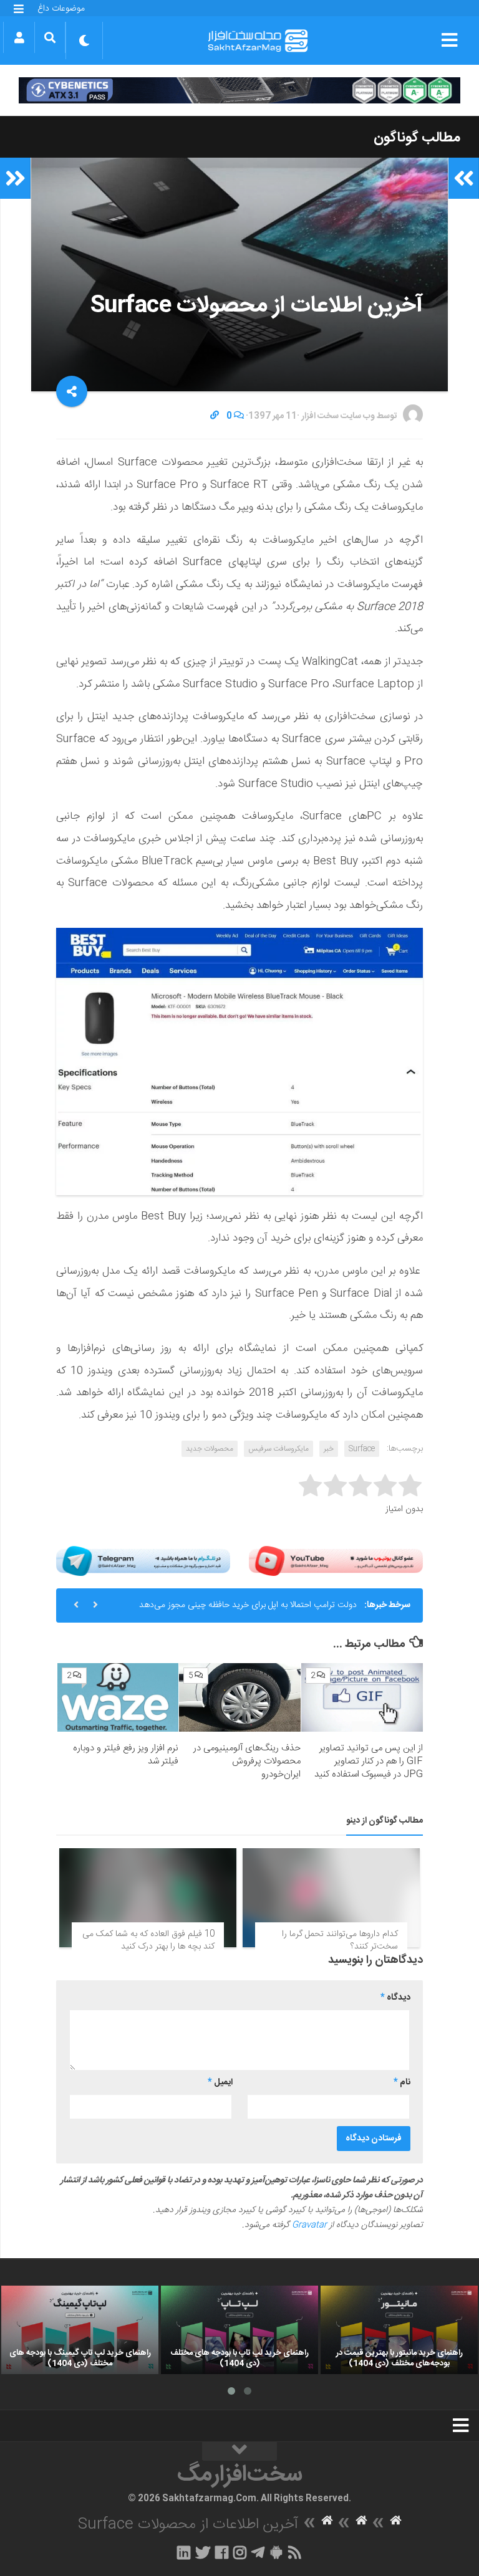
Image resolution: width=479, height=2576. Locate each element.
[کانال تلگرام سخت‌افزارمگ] (258, 2552)
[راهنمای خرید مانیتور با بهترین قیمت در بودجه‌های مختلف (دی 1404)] (399, 2330)
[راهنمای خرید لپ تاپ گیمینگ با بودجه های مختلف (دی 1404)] (80, 2330)
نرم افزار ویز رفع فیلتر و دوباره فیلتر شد (126, 1755)
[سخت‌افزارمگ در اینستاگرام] (240, 2552)
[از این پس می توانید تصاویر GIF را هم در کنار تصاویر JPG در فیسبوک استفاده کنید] (362, 1697)
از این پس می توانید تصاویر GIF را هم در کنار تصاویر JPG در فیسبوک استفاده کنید (369, 1761)
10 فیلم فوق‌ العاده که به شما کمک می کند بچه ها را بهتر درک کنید (148, 1940)
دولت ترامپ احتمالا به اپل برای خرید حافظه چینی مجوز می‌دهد (248, 1605)
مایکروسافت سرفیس (278, 1449)
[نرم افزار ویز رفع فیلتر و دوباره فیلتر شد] (118, 1697)
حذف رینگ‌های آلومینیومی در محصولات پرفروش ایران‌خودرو (247, 1761)
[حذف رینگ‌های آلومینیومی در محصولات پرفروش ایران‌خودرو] (240, 1697)
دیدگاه (395, 1998)
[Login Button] (19, 37)
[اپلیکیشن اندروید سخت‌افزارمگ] (276, 2552)
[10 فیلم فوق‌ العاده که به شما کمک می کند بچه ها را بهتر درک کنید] (148, 1898)
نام (402, 2082)
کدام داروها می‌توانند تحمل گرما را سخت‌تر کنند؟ (340, 1940)
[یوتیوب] (336, 1561)
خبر (329, 1449)
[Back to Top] (239, 2451)
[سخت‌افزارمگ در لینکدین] (184, 2552)
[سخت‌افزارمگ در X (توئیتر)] (203, 2552)
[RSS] (295, 2552)
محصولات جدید (210, 1449)
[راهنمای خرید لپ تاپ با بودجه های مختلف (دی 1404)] (239, 2330)
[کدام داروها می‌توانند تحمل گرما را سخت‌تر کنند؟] (331, 1898)
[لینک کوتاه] (215, 416)
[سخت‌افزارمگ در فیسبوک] (222, 2552)
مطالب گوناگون (417, 138)
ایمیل (220, 2082)
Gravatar (309, 2225)
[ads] (239, 90)
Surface (362, 1449)
